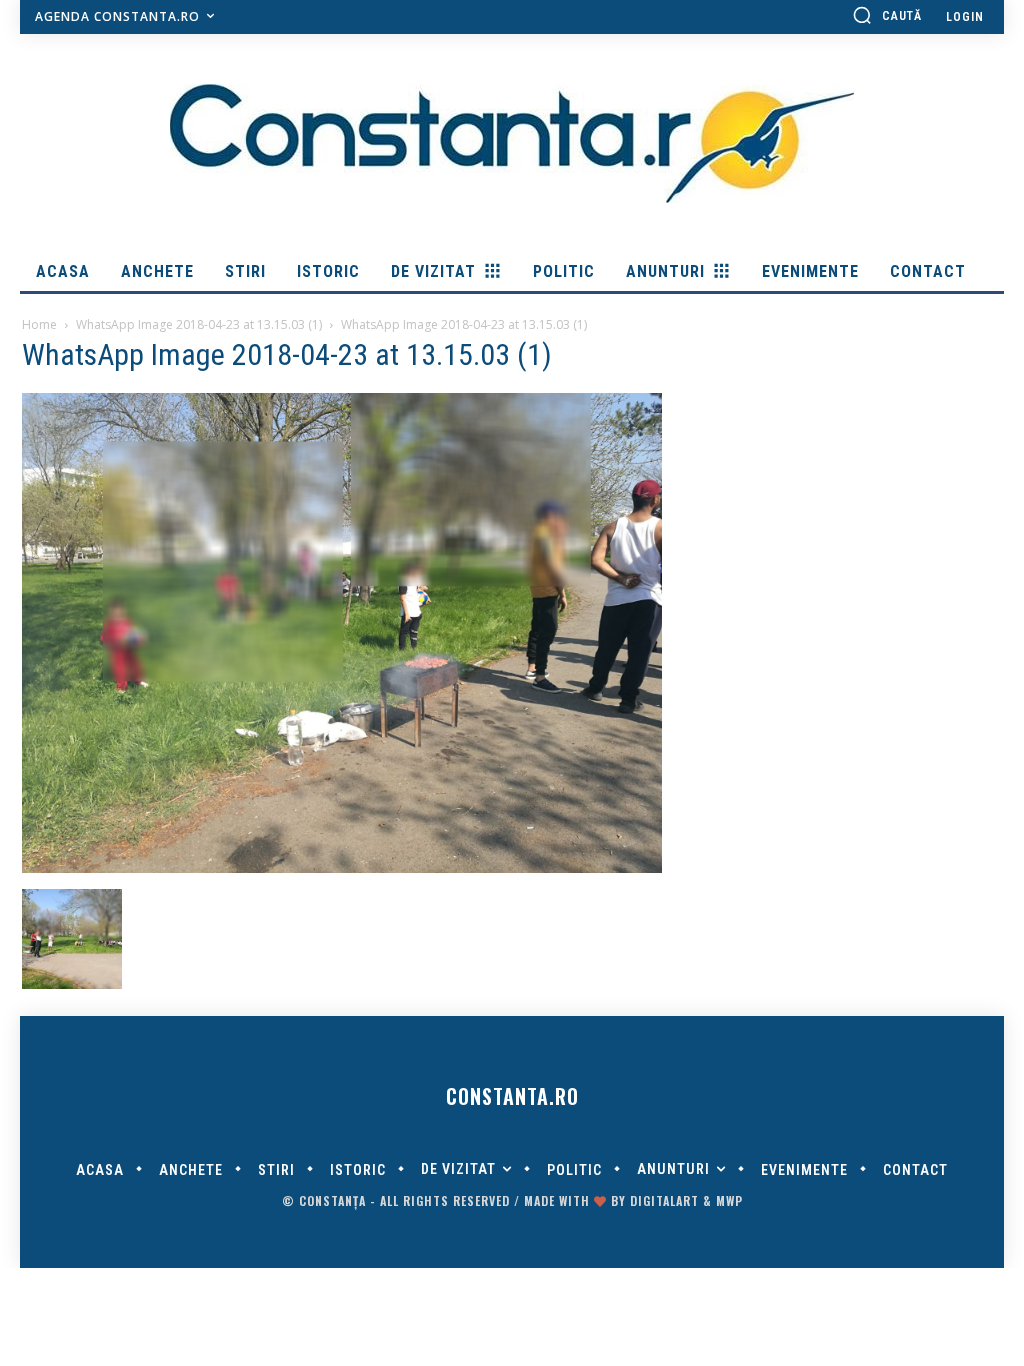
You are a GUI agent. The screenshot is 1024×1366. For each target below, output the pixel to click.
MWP (729, 1200)
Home (39, 324)
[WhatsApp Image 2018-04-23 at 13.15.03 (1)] (342, 868)
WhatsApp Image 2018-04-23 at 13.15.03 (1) (199, 324)
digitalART (664, 1200)
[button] (887, 15)
